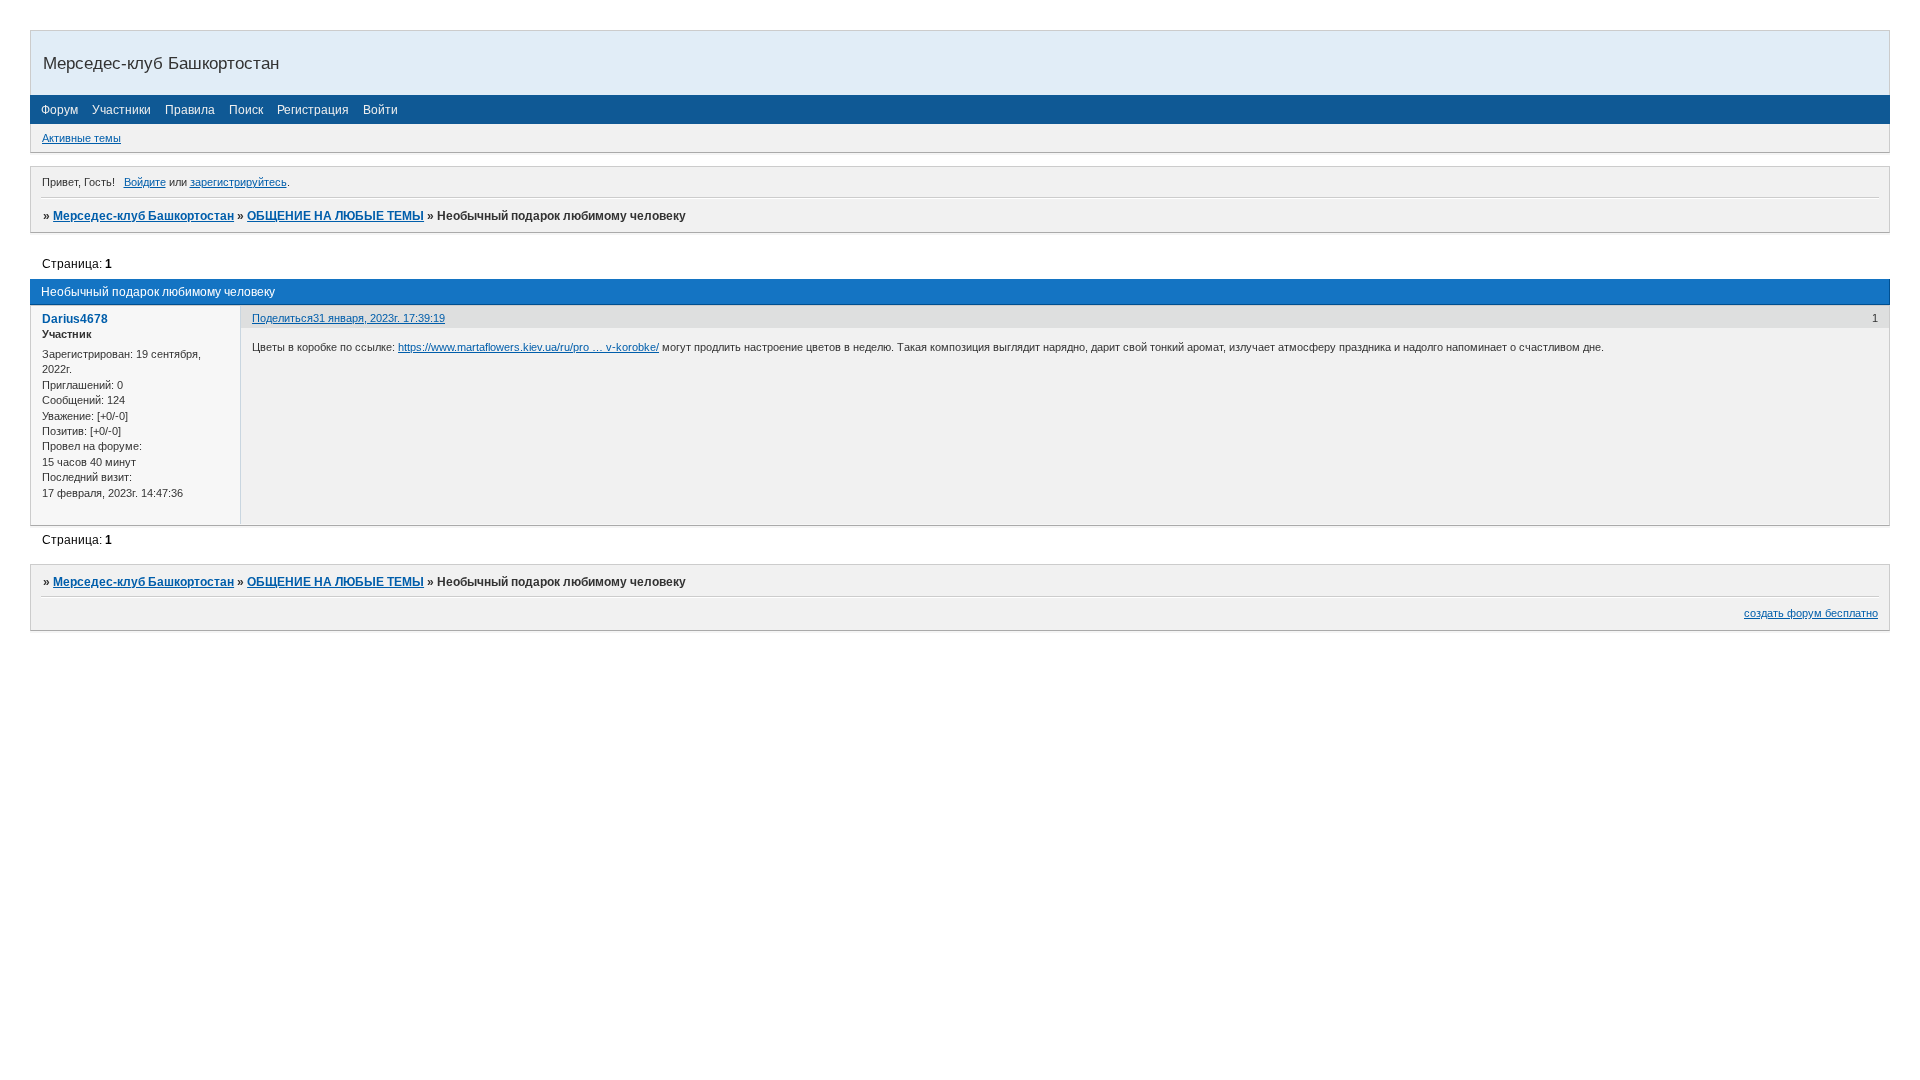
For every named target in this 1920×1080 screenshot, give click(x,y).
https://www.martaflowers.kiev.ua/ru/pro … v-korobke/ (528, 347)
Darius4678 (75, 319)
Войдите (145, 182)
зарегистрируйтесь (238, 182)
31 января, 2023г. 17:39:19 (379, 318)
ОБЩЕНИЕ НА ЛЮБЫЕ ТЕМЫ (335, 216)
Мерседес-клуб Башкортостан (143, 216)
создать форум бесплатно (1811, 613)
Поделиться (282, 318)
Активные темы (81, 138)
